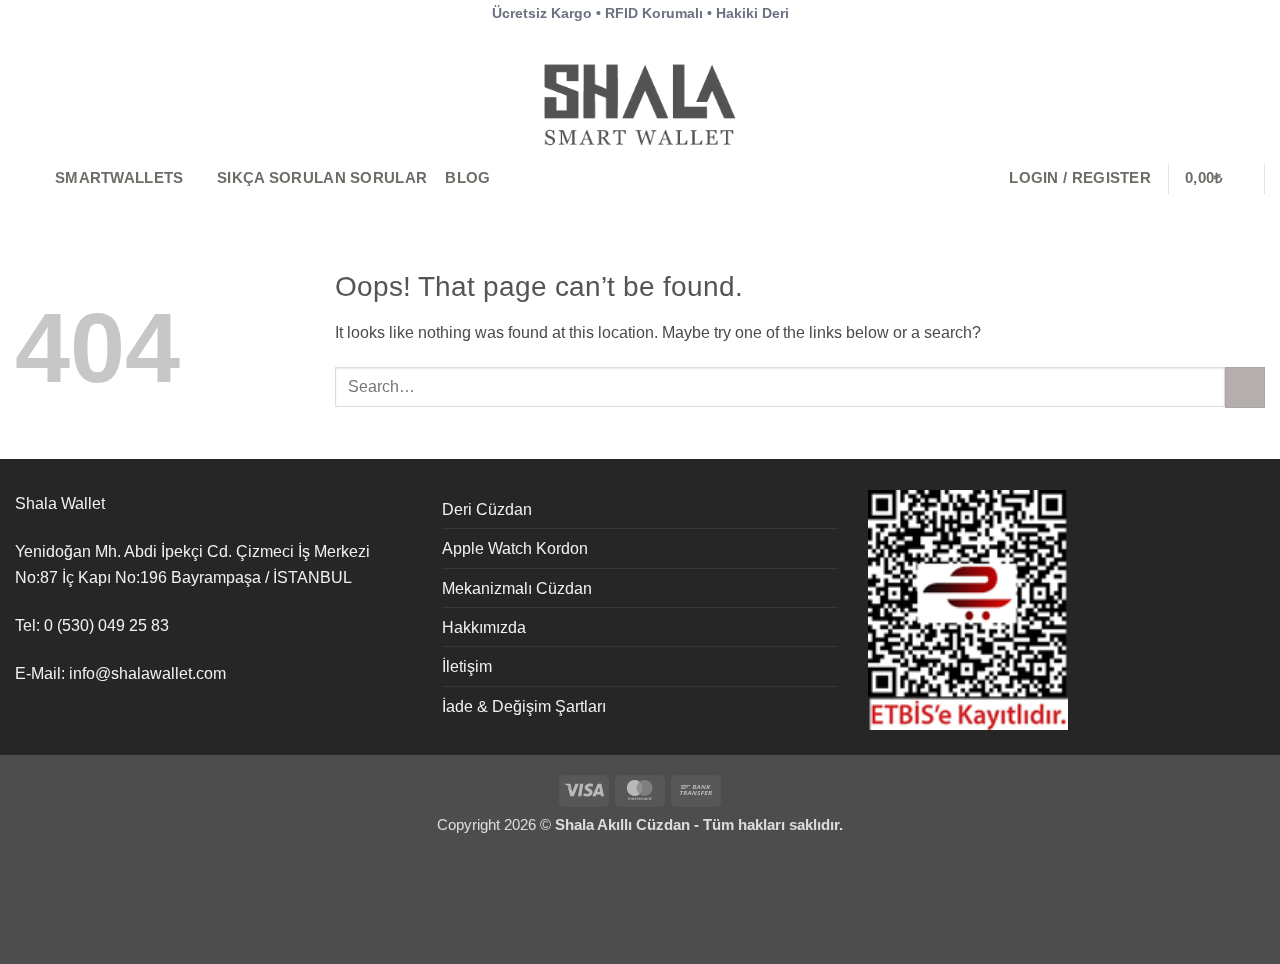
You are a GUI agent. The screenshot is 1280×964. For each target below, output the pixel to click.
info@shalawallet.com (147, 673)
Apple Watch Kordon (515, 548)
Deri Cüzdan (487, 509)
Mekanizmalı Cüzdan (517, 588)
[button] (1080, 178)
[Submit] (1245, 387)
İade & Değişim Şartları (524, 706)
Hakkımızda (484, 627)
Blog (467, 178)
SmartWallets (119, 178)
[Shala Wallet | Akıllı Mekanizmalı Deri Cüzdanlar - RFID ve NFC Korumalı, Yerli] (640, 103)
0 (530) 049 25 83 (106, 625)
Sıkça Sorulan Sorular (322, 178)
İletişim (467, 666)
